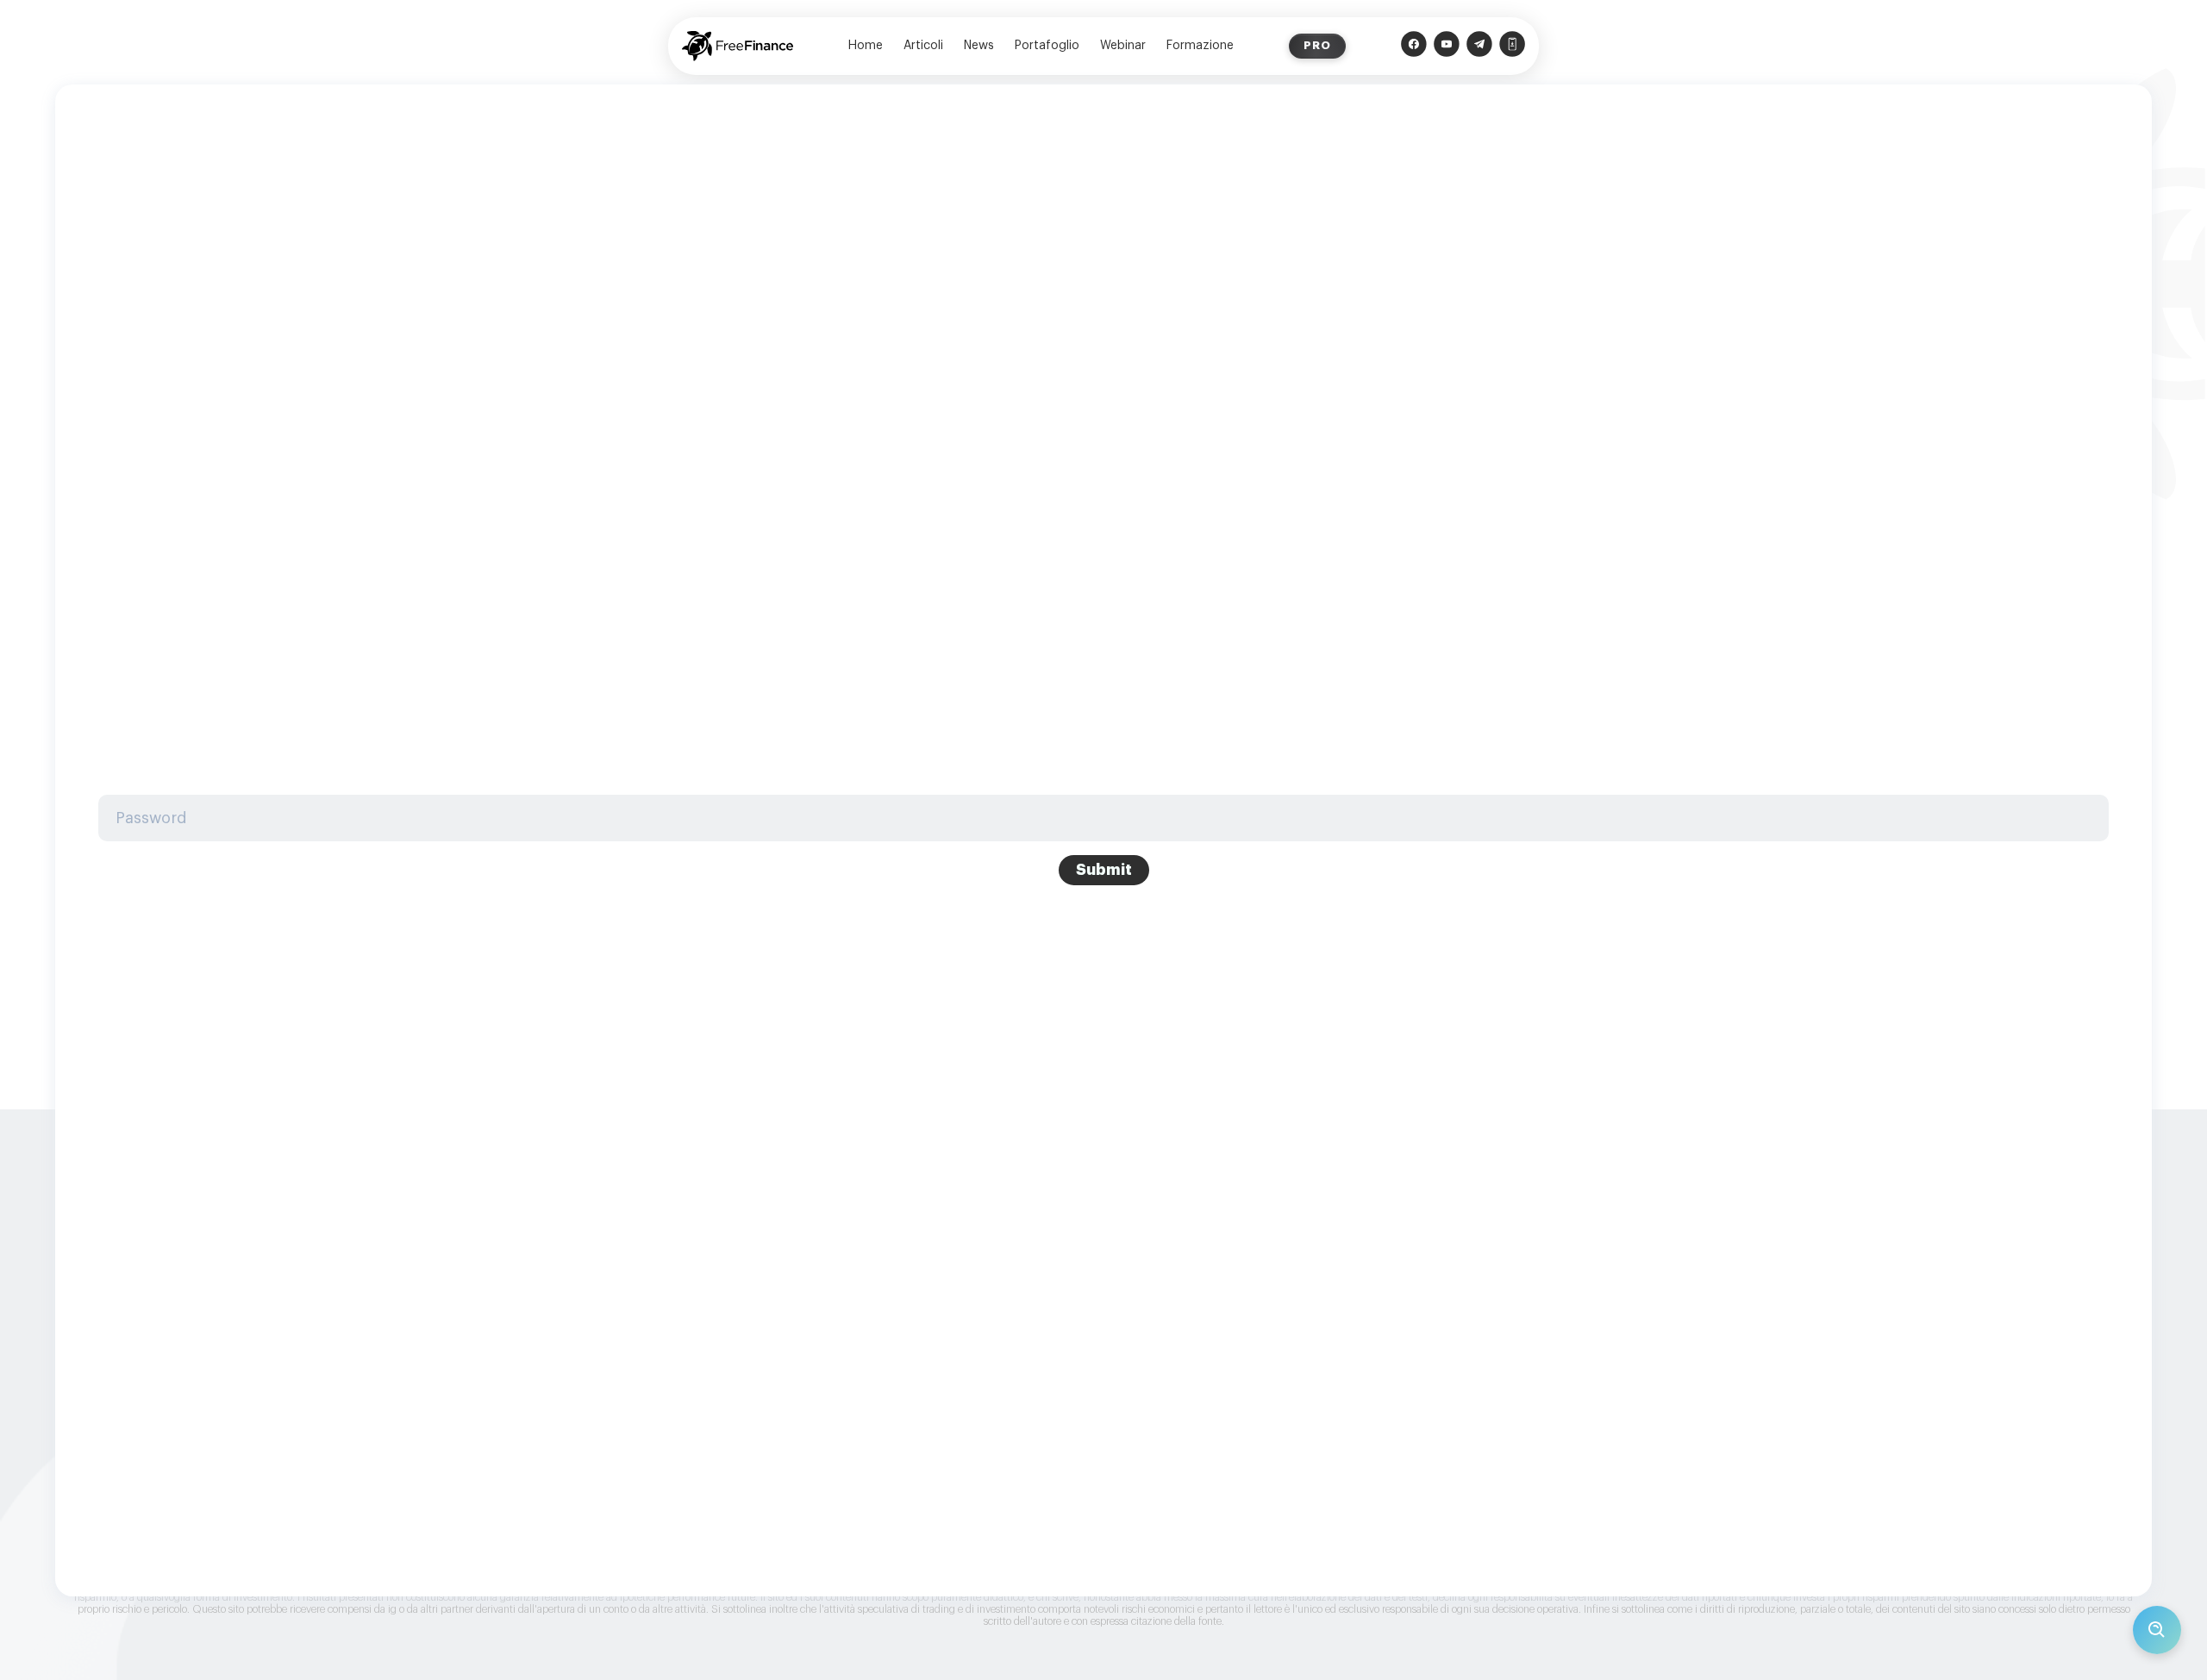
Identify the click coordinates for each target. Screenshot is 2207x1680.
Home (866, 46)
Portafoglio (1047, 46)
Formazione (1200, 46)
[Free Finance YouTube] (1447, 46)
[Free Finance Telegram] (1479, 46)
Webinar (1123, 46)
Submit (1104, 870)
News (979, 46)
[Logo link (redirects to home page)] (738, 46)
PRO (1317, 45)
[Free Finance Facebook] (1414, 46)
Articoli (923, 46)
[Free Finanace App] (1512, 46)
